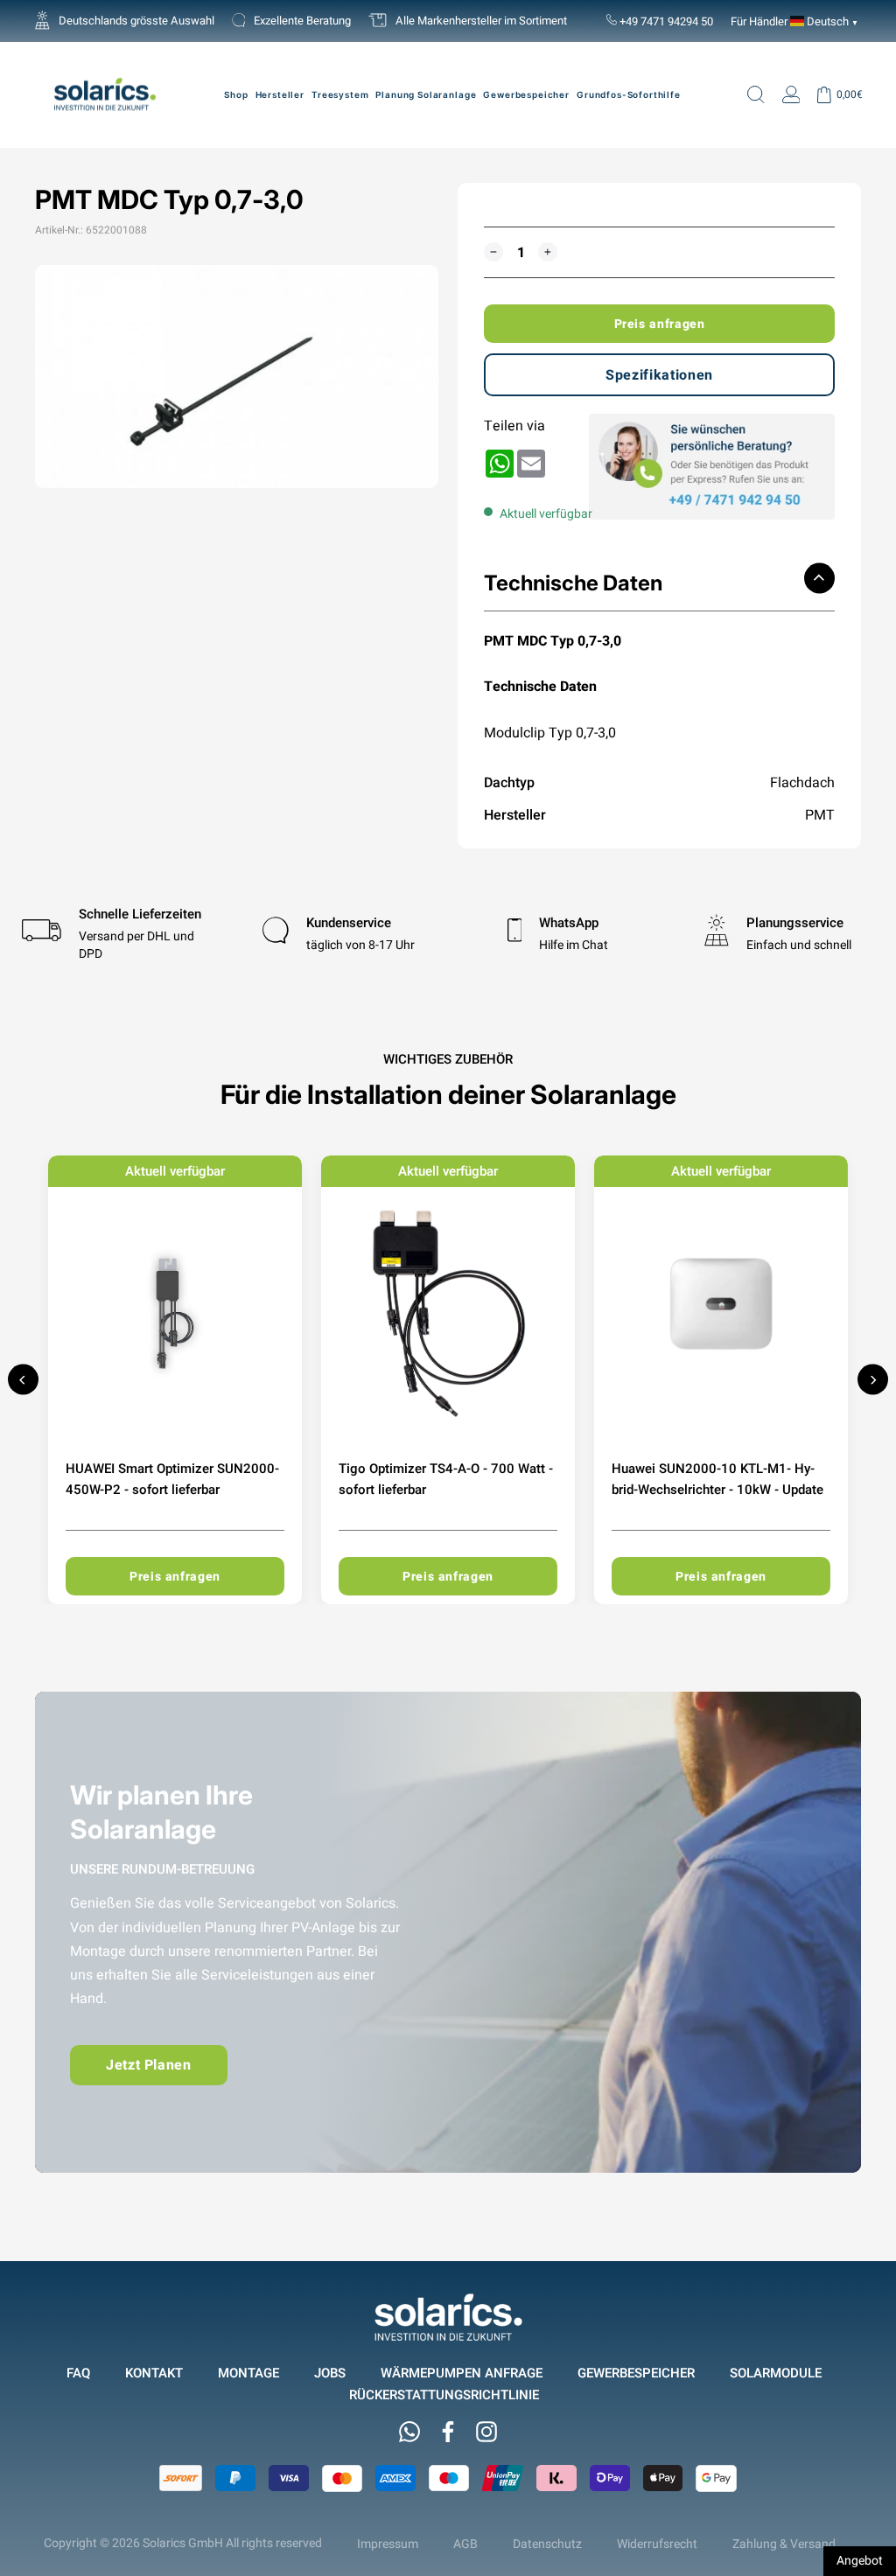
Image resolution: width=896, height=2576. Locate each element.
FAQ (78, 2373)
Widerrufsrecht (657, 2544)
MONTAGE (248, 2373)
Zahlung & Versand (784, 2544)
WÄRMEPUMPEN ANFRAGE (462, 2373)
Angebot (860, 2560)
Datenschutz (547, 2544)
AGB (465, 2544)
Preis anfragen (660, 324)
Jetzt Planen (149, 2065)
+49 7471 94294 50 (665, 21)
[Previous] (23, 1380)
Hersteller (280, 94)
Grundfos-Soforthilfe (629, 94)
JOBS (330, 2373)
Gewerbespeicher (526, 94)
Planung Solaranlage (426, 94)
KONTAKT (154, 2373)
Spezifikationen (659, 375)
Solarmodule (776, 2373)
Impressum (388, 2544)
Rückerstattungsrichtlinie (444, 2394)
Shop (236, 94)
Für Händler (759, 21)
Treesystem (340, 94)
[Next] (873, 1380)
